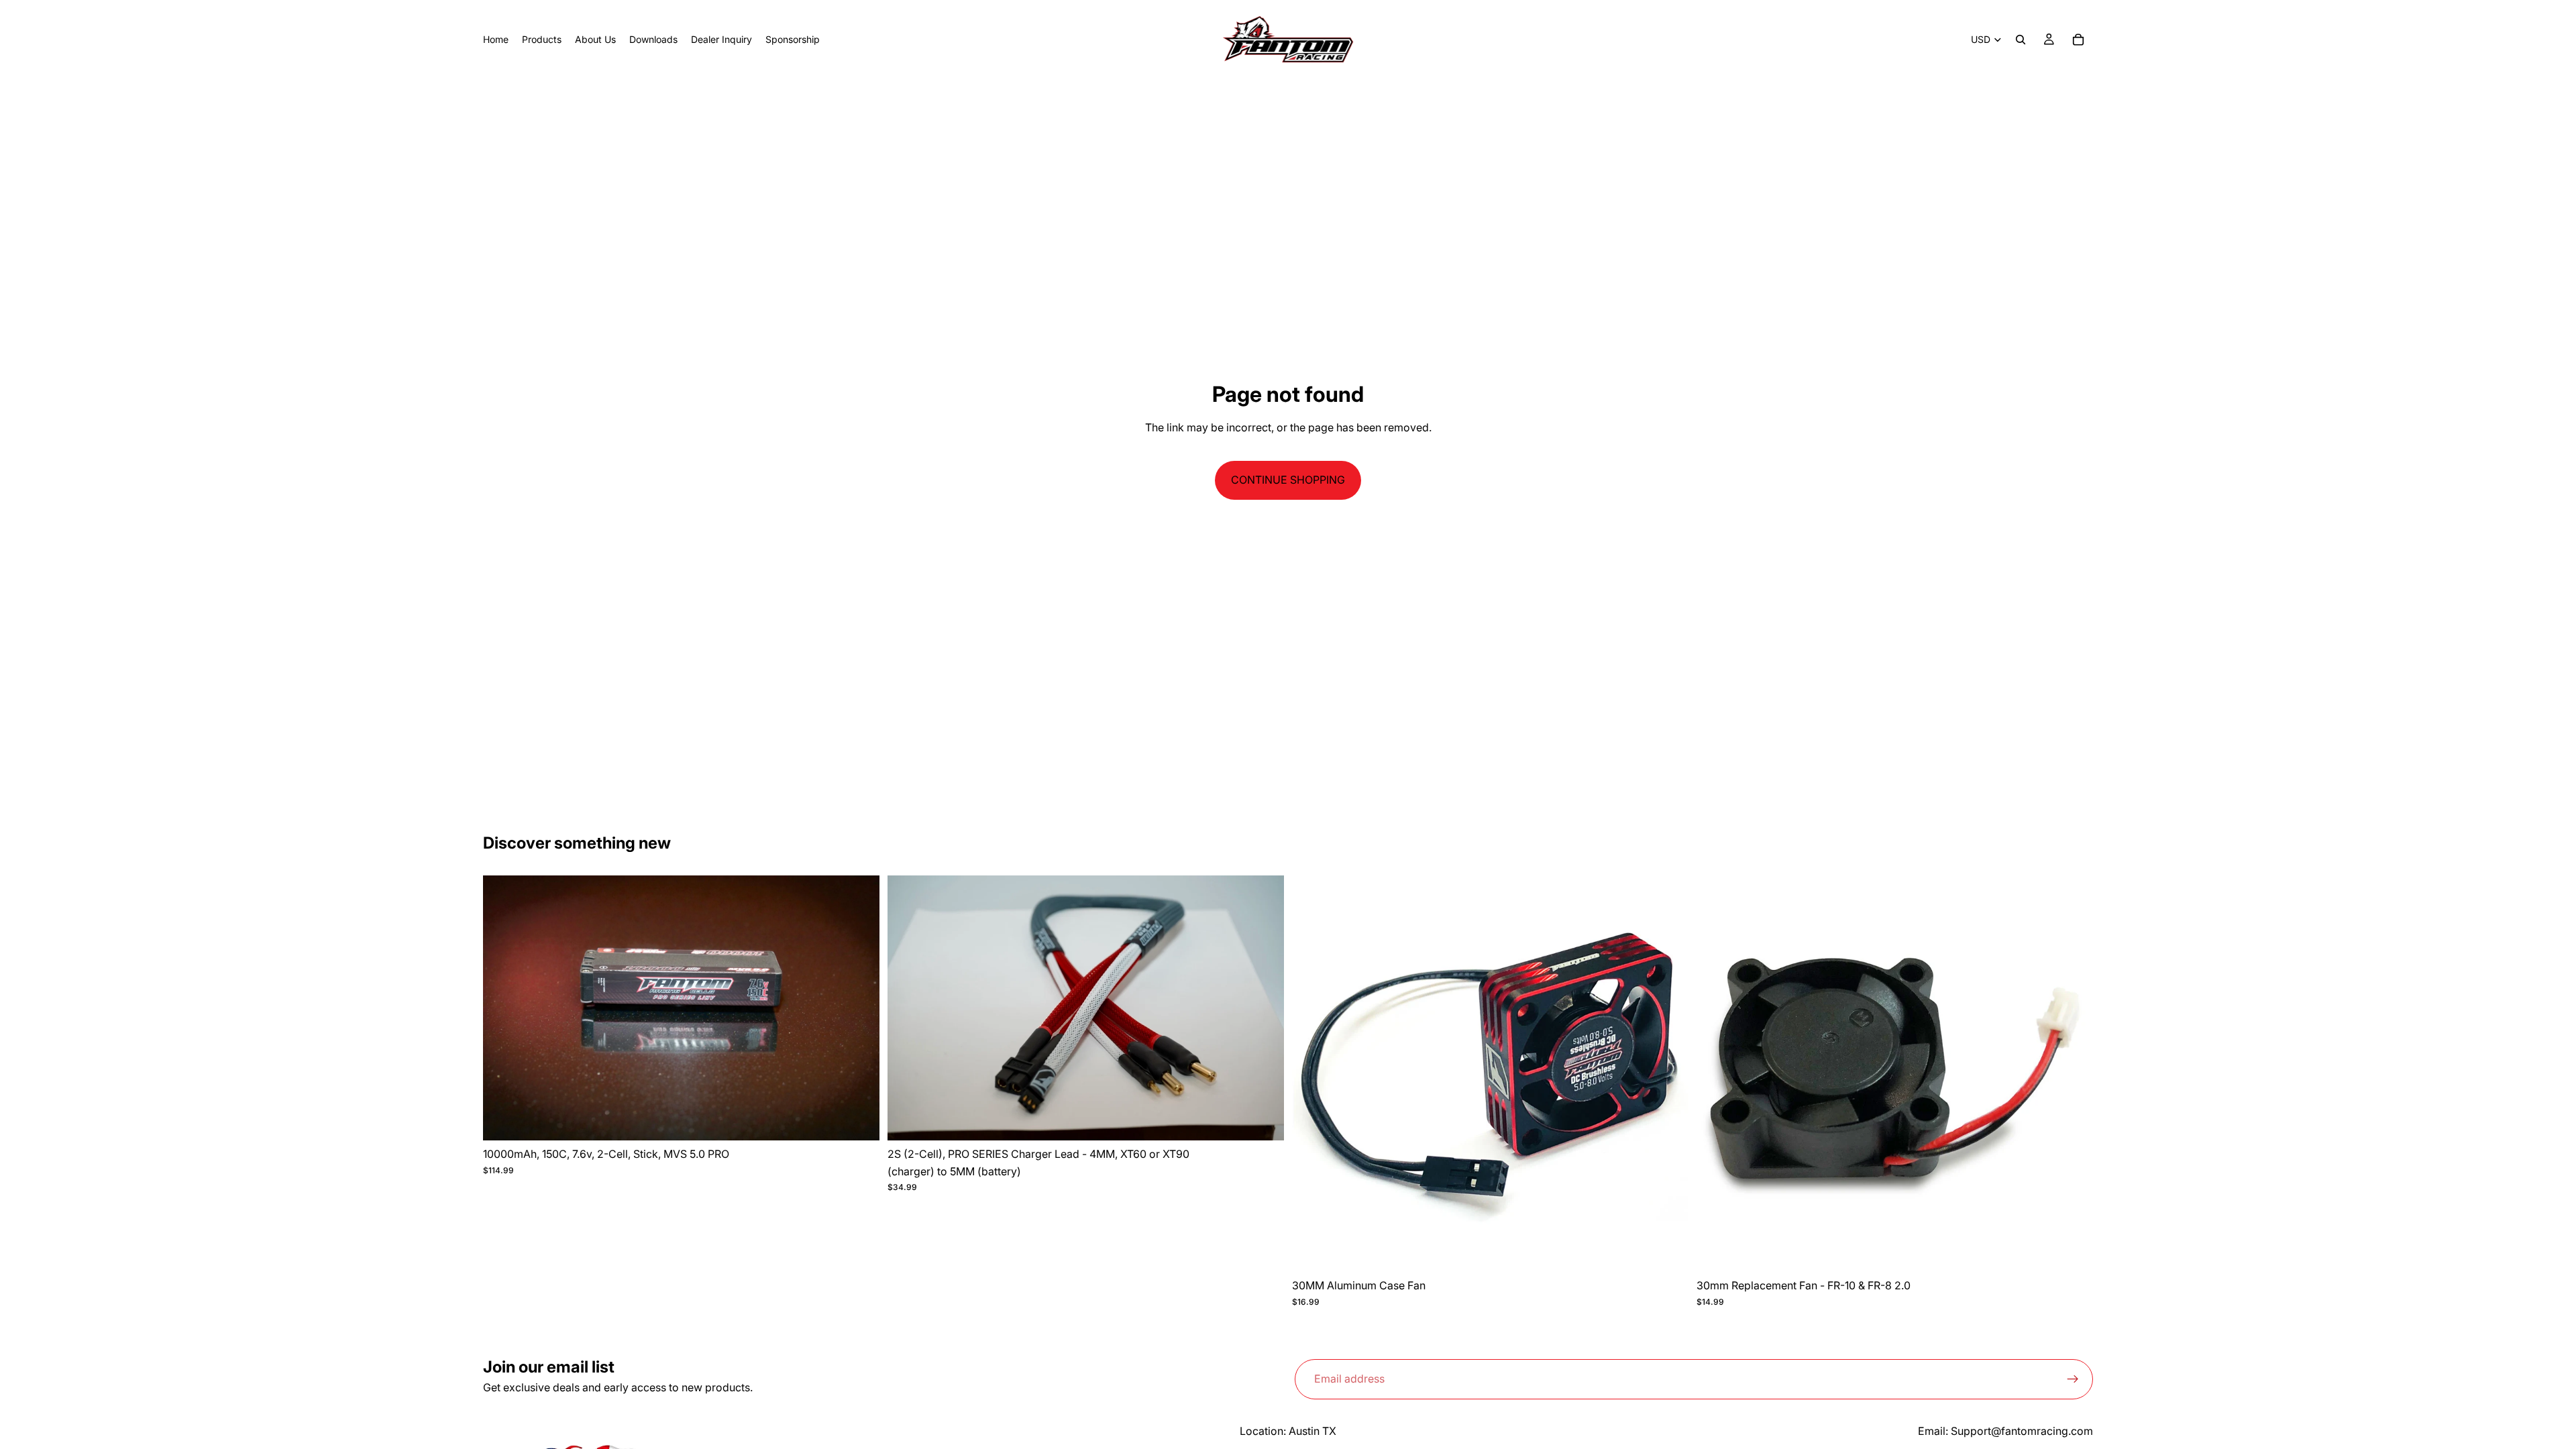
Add (870, 1120)
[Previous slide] (503, 1008)
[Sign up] (2073, 1379)
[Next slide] (859, 1008)
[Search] (2021, 40)
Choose (1275, 1120)
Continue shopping (1288, 480)
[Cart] (2078, 40)
